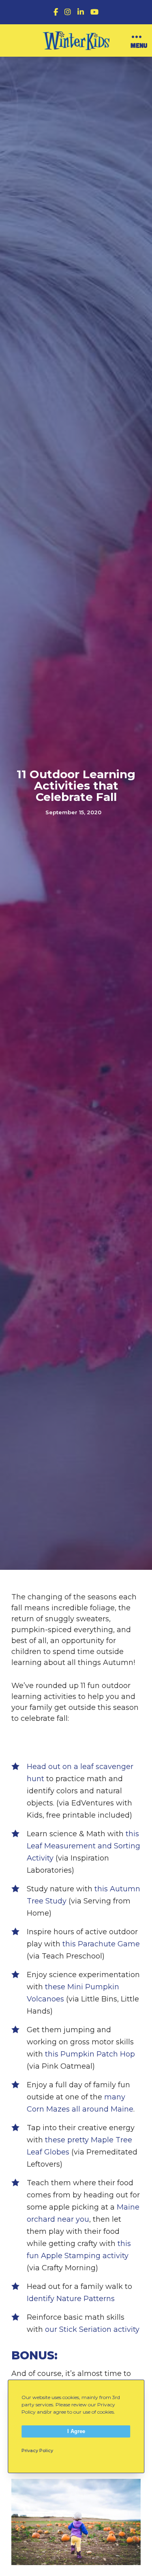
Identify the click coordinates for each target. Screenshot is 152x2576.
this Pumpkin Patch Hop (90, 2054)
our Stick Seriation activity (92, 2329)
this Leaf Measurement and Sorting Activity (83, 1846)
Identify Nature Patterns (71, 2299)
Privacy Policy (37, 2450)
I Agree (76, 2431)
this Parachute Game (101, 1944)
